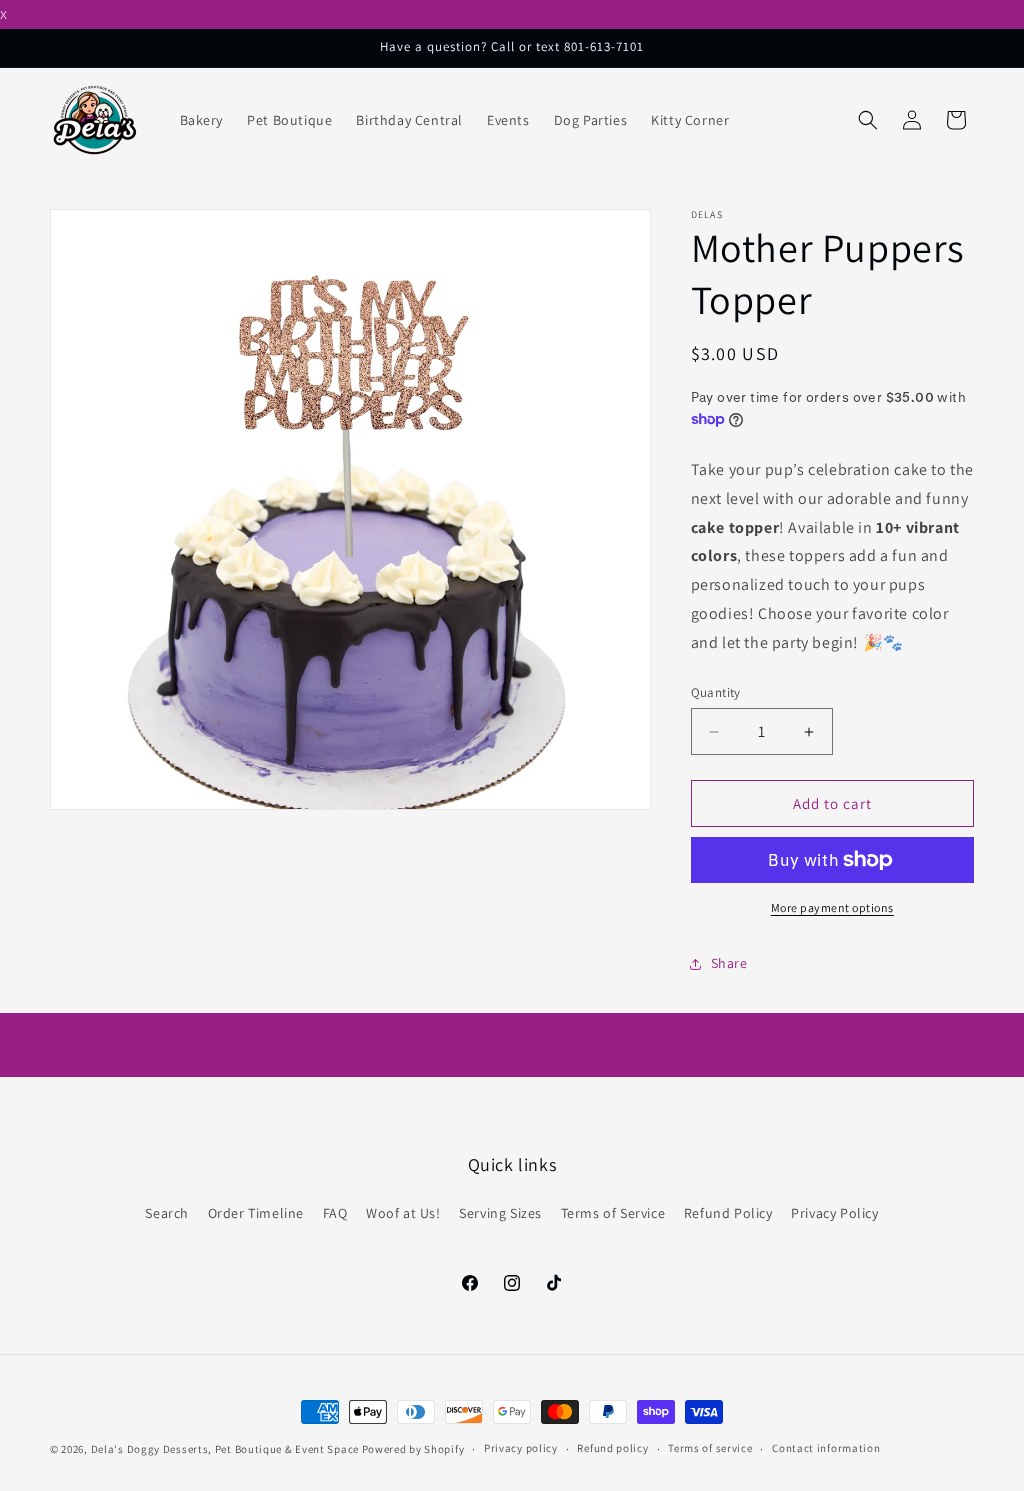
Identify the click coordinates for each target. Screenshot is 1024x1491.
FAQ (335, 1213)
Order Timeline (256, 1213)
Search (167, 1213)
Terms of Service (613, 1213)
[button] (868, 120)
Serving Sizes (500, 1213)
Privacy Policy (834, 1213)
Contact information (826, 1448)
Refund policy (612, 1448)
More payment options (832, 907)
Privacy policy (521, 1448)
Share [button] (729, 963)
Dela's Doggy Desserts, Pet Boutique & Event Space (225, 1449)
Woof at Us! (403, 1213)
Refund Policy (728, 1213)
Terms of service (710, 1448)
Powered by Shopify (413, 1449)
